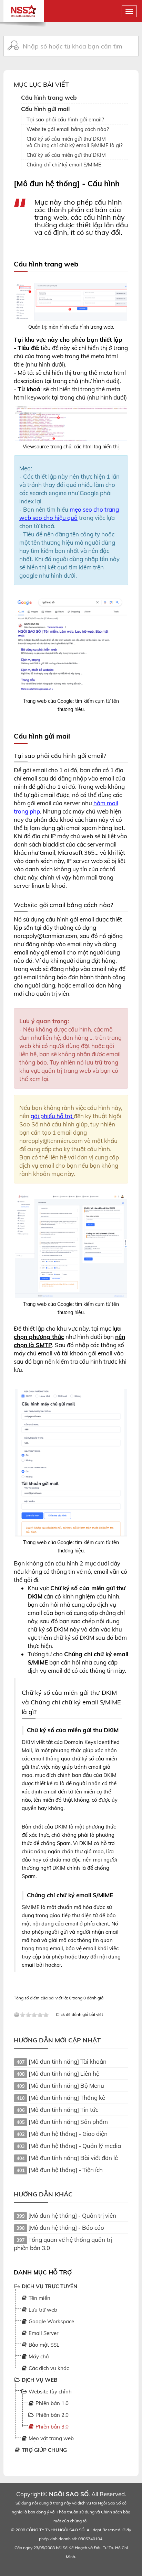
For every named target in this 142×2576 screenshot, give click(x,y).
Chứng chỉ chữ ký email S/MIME (64, 165)
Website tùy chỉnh (49, 2392)
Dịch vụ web (39, 2380)
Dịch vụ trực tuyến (49, 2286)
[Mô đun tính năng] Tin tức (63, 2110)
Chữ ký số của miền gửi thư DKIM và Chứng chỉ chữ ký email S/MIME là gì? (75, 142)
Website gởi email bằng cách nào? (68, 129)
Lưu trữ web (42, 2310)
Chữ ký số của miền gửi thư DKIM (66, 155)
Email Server (43, 2333)
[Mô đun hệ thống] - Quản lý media (75, 2146)
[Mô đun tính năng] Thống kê (67, 2098)
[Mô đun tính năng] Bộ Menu (66, 2086)
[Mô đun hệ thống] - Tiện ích (66, 2170)
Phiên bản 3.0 (51, 2427)
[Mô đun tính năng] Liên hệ (64, 2073)
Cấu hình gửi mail (45, 109)
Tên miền (39, 2298)
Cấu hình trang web (49, 97)
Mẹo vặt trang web (50, 2438)
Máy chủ (38, 2356)
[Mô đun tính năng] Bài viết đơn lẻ (73, 2158)
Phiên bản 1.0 (51, 2403)
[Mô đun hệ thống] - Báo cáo (66, 2228)
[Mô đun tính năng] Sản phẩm (68, 2122)
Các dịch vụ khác (48, 2368)
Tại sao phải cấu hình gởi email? (65, 119)
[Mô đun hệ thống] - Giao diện (68, 2134)
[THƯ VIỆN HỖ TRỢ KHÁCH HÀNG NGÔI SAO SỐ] (24, 8)
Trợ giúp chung (44, 2450)
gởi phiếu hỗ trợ (52, 1116)
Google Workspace (51, 2321)
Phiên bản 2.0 (51, 2415)
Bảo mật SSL (43, 2345)
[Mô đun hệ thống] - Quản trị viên (72, 2215)
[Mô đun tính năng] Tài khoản (68, 2061)
